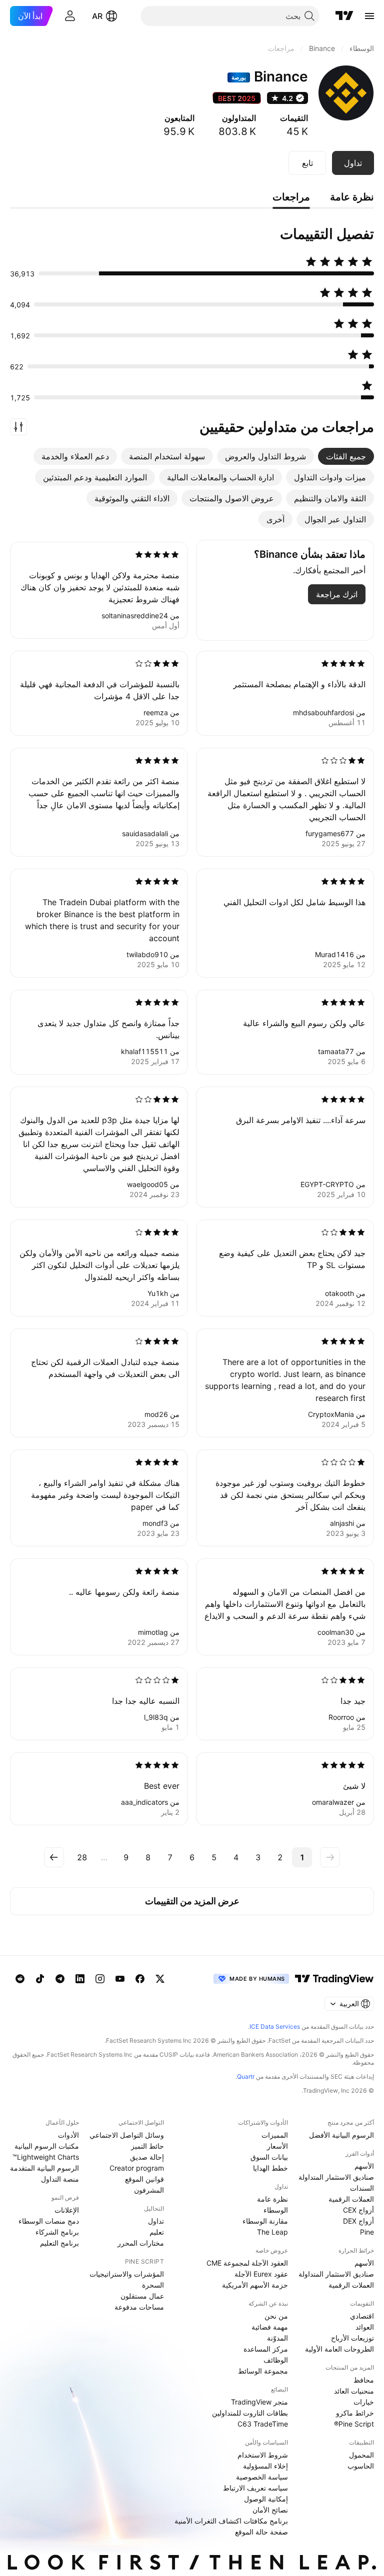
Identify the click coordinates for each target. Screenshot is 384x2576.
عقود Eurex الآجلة (261, 2274)
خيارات (364, 2402)
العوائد (365, 2327)
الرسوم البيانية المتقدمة (44, 2168)
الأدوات (68, 2135)
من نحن (276, 2316)
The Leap (272, 2232)
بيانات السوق (269, 2157)
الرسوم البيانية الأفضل (341, 2135)
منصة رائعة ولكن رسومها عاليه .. (124, 1592)
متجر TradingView (259, 2402)
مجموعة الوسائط (263, 2371)
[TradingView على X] (160, 1979)
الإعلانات (67, 2210)
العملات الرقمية (351, 2199)
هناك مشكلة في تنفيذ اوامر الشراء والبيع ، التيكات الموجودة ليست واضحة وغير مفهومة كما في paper (105, 1495)
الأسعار (277, 2146)
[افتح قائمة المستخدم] (70, 16)
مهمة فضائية (270, 2327)
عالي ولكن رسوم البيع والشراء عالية (304, 1023)
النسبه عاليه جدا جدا (146, 1701)
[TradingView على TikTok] (40, 1979)
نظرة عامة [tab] (352, 197)
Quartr (246, 2076)
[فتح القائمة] (369, 16)
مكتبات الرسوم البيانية (47, 2146)
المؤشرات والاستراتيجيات (127, 2274)
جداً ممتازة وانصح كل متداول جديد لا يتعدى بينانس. (108, 1029)
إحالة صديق (147, 2157)
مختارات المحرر (141, 2243)
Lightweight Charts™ (46, 2157)
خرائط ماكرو (355, 2413)
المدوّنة (277, 2338)
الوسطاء (276, 2210)
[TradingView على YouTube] (120, 1979)
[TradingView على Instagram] (100, 1979)
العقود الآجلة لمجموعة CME (247, 2263)
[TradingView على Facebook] (140, 1979)
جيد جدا (353, 1701)
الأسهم (364, 2166)
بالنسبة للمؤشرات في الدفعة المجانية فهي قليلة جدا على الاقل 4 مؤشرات (100, 690)
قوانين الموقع (144, 2179)
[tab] (346, 456)
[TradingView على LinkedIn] (80, 1979)
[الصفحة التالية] (54, 1857)
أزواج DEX (358, 2221)
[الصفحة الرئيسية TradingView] (344, 16)
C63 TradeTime (263, 2424)
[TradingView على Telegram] (60, 1979)
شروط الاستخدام (263, 2455)
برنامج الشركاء (57, 2232)
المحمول (361, 2455)
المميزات (275, 2135)
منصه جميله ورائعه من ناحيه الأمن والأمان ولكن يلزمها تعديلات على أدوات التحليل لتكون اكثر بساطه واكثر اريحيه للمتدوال (99, 1265)
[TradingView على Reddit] (20, 1979)
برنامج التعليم (59, 2243)
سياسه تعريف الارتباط (255, 2488)
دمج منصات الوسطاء (49, 2221)
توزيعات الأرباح (352, 2338)
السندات (362, 2188)
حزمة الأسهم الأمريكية (255, 2285)
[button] (18, 427)
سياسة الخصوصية (262, 2477)
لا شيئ (354, 1786)
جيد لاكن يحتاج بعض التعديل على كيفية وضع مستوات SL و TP (292, 1259)
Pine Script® (354, 2424)
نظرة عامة (272, 2199)
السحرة (153, 2285)
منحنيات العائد (354, 2391)
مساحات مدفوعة (139, 2307)
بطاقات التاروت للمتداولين (250, 2413)
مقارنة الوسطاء (265, 2221)
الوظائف (276, 2360)
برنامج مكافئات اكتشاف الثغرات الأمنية (231, 2521)
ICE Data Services (275, 2026)
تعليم (157, 2232)
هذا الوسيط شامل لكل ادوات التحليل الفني (294, 902)
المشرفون (149, 2190)
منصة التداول (60, 2179)
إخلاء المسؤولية (265, 2466)
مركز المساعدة (266, 2349)
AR (97, 16)
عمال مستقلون (142, 2296)
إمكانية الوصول (266, 2499)
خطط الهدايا (270, 2168)
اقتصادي (362, 2316)
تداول (156, 2221)
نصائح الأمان (270, 2510)
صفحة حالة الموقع (261, 2532)
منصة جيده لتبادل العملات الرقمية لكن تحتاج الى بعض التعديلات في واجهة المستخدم (105, 1368)
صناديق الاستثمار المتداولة (336, 2177)
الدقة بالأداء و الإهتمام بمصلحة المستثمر (299, 684)
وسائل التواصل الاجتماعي (127, 2135)
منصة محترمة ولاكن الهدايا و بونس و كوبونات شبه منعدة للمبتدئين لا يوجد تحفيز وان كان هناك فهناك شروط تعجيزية (100, 587)
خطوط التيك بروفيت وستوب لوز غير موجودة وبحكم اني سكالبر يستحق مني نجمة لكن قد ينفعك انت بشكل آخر (290, 1495)
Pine (367, 2232)
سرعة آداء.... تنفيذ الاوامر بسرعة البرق (301, 1120)
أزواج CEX (358, 2210)
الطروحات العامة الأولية (339, 2349)
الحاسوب (361, 2466)
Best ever (162, 1786)
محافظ (364, 2380)
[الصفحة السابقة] (330, 1857)
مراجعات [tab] (291, 197)
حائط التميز (147, 2146)
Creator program (137, 2168)
